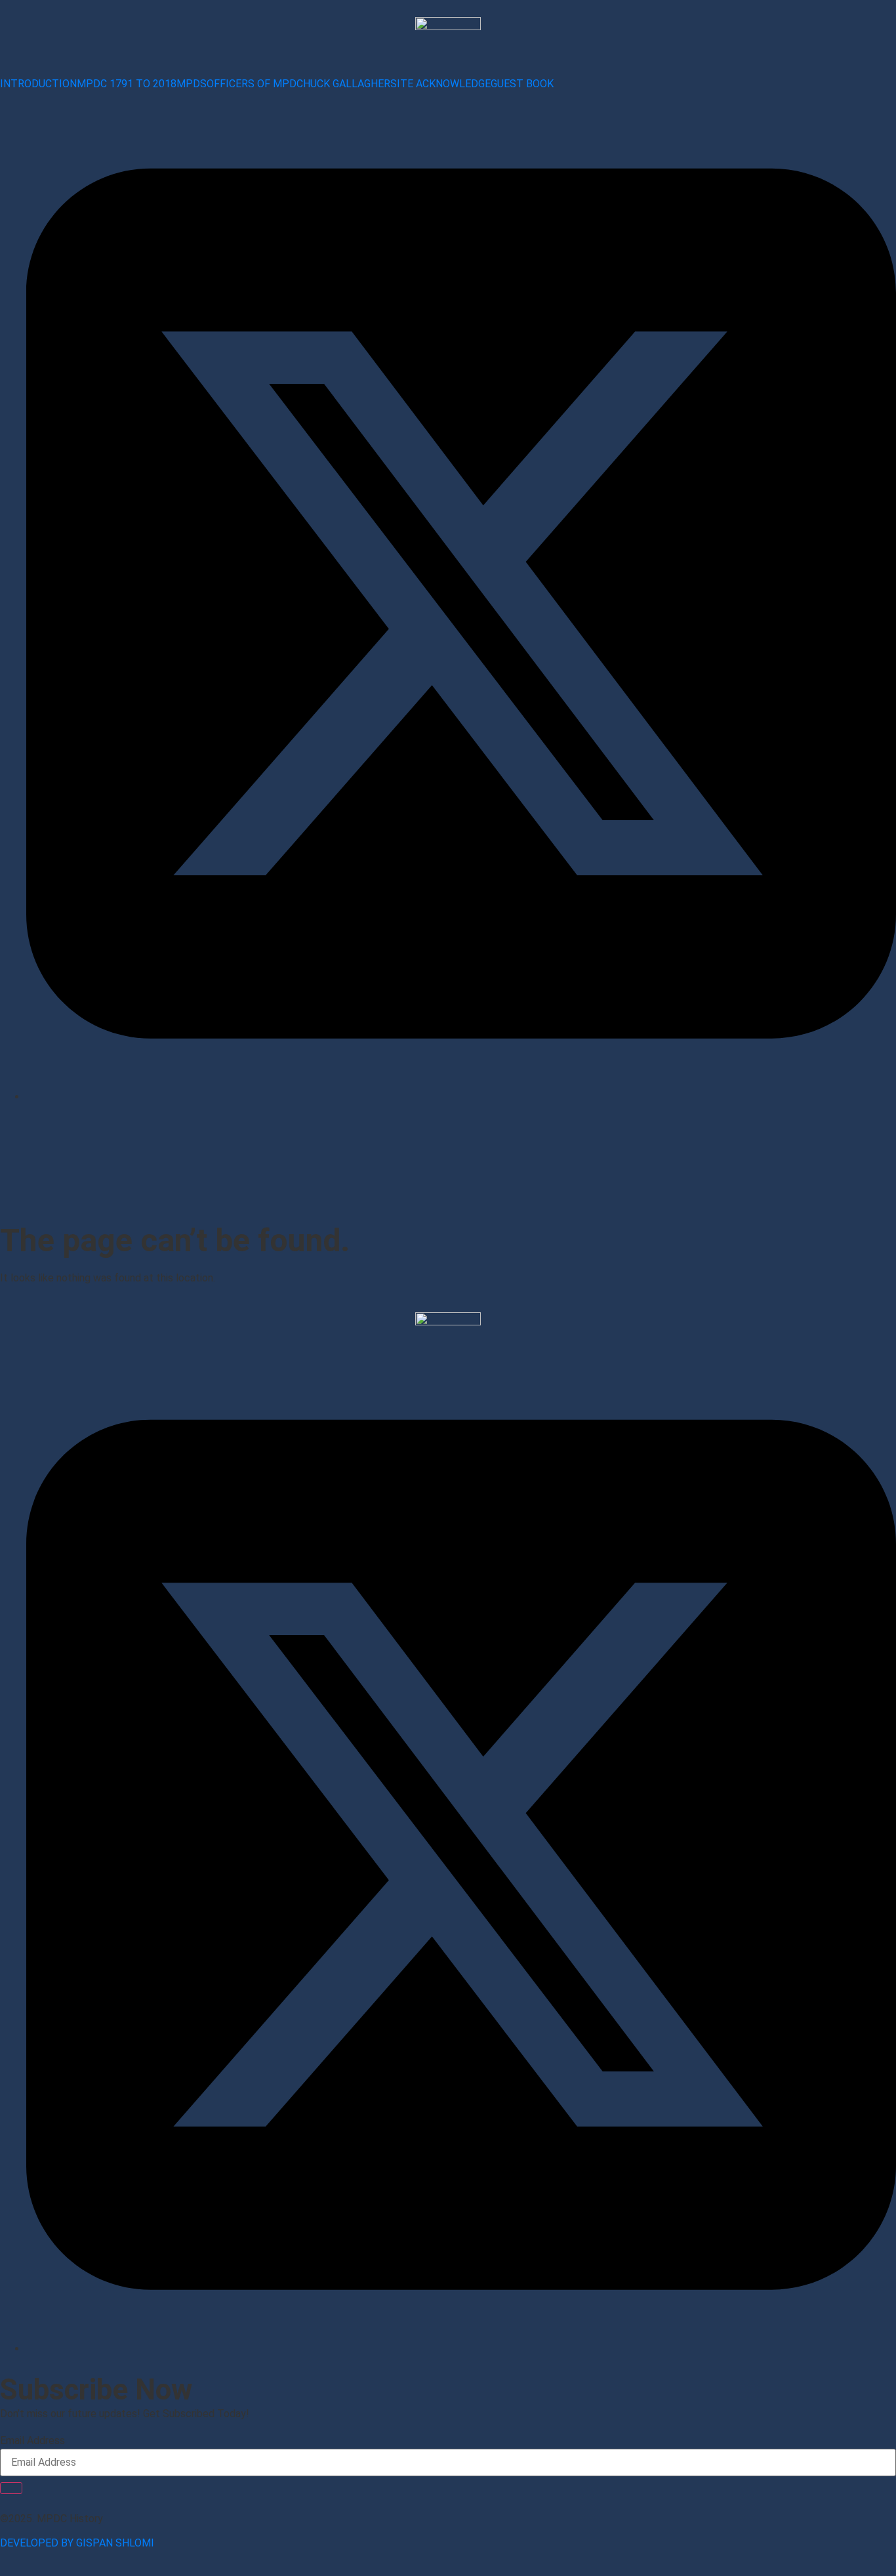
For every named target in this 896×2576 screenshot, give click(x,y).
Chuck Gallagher (343, 84)
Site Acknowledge (440, 84)
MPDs (192, 84)
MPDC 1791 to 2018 (127, 84)
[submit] (11, 2488)
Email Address (32, 2441)
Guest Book (522, 84)
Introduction (38, 84)
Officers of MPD (252, 84)
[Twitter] (461, 2349)
